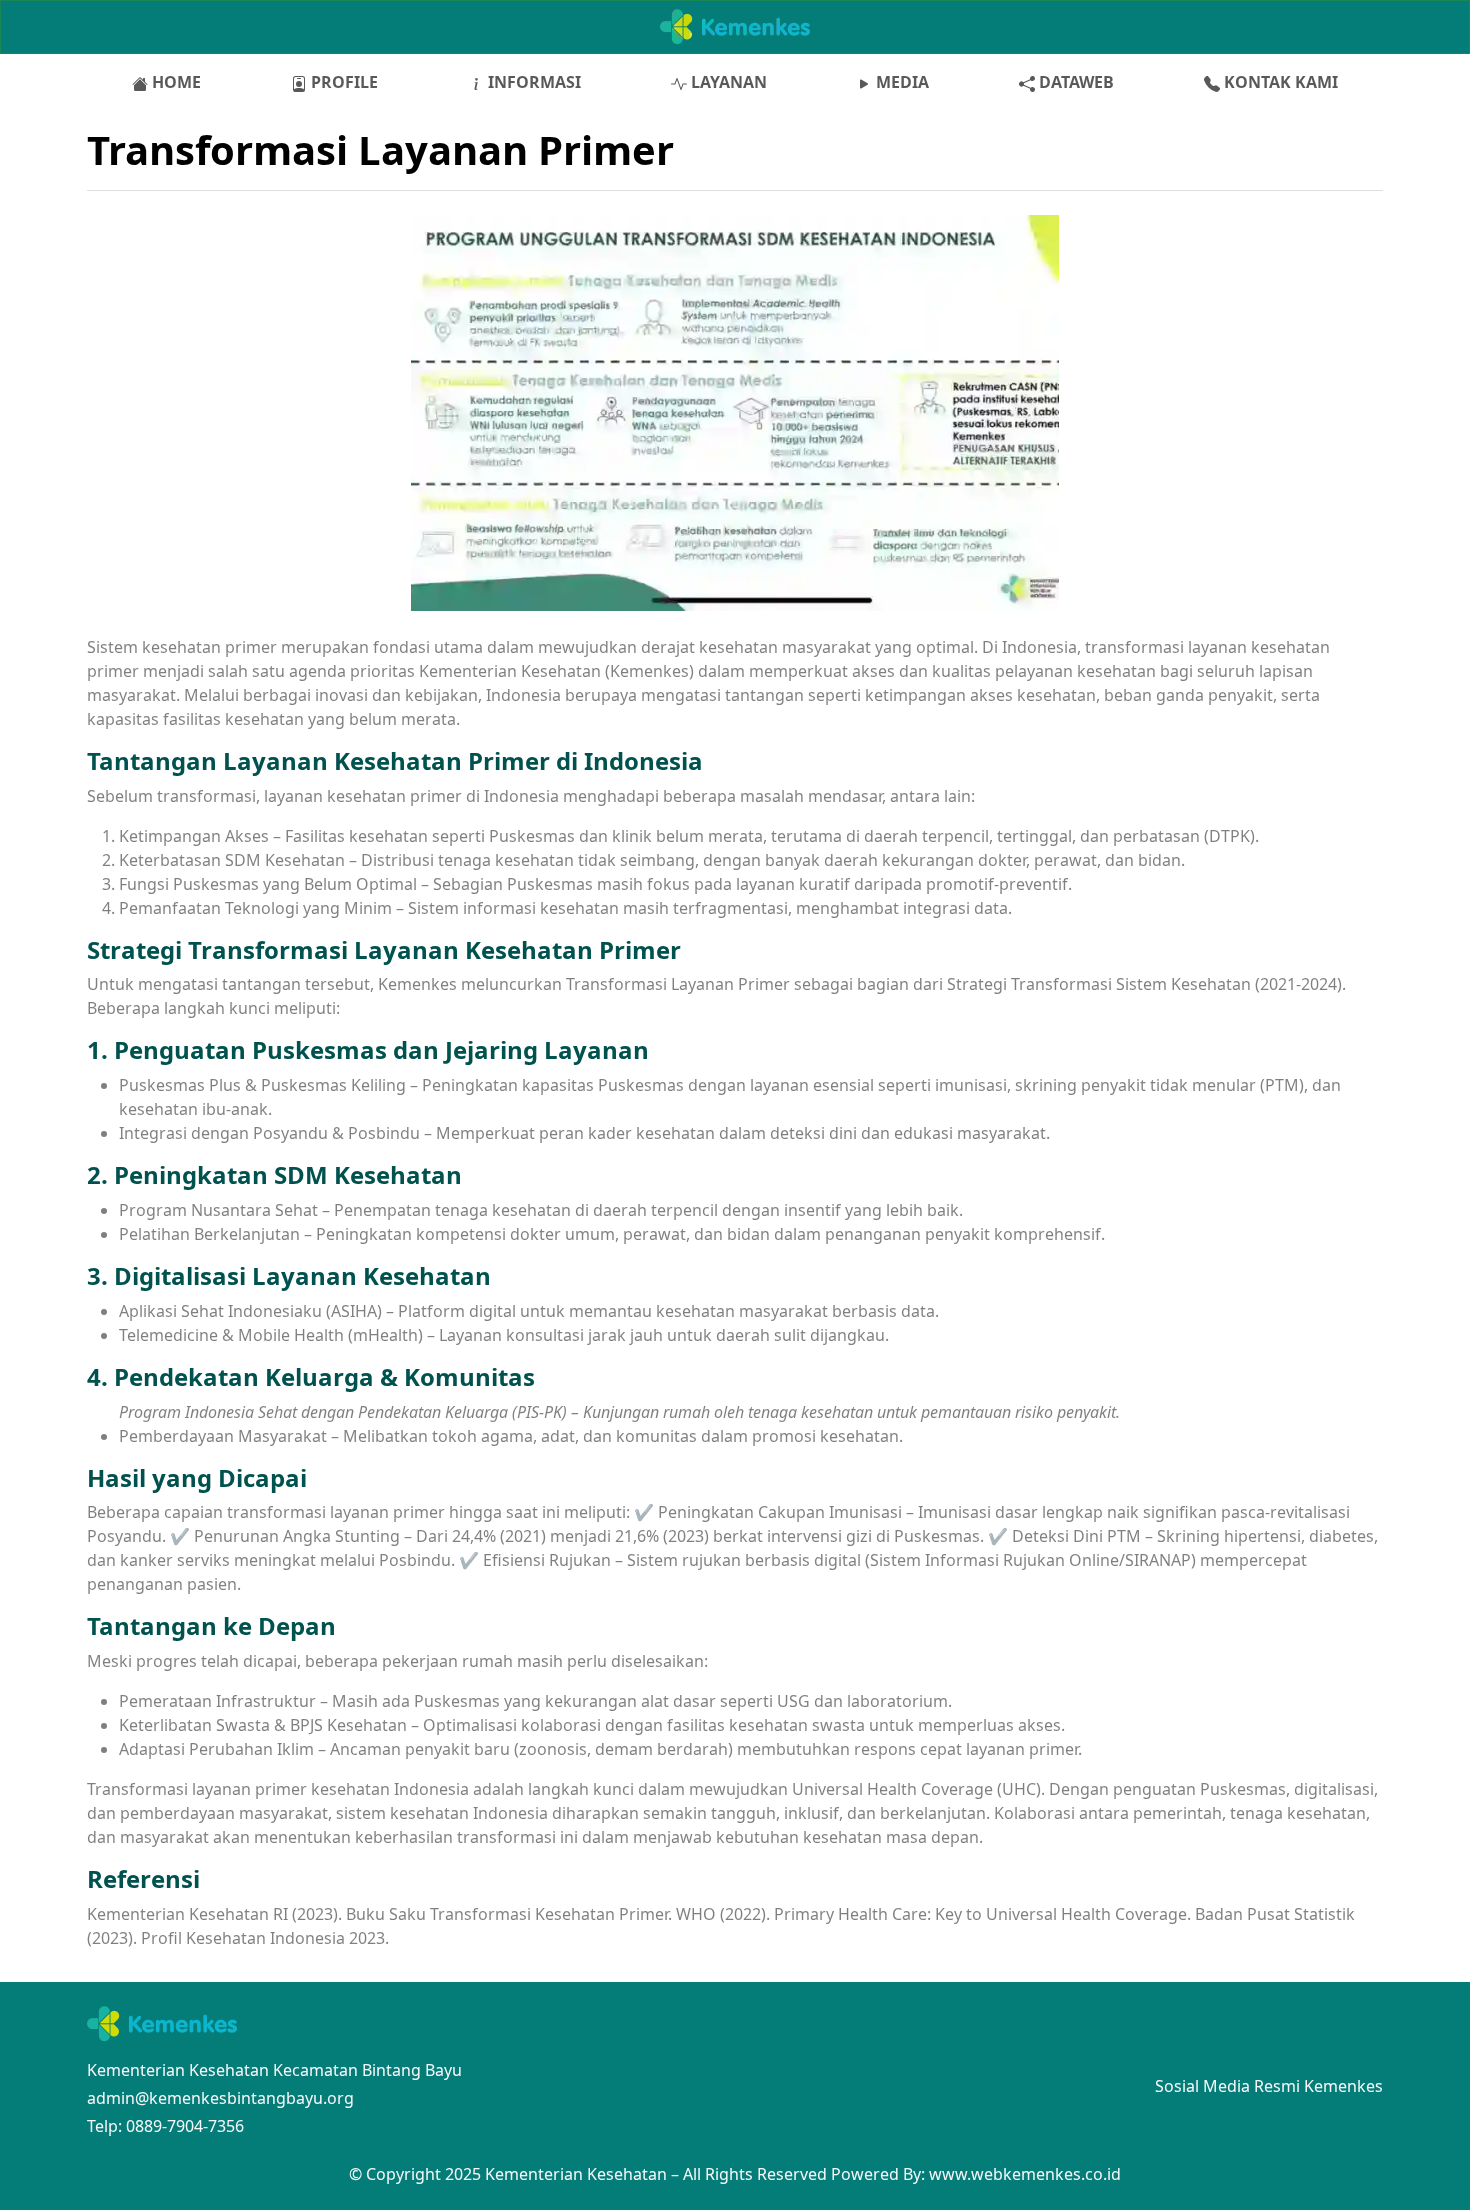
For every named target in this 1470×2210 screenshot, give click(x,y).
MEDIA (900, 82)
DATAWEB (1074, 82)
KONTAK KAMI (1279, 82)
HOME (174, 82)
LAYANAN (727, 82)
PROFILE (342, 82)
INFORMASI (532, 82)
